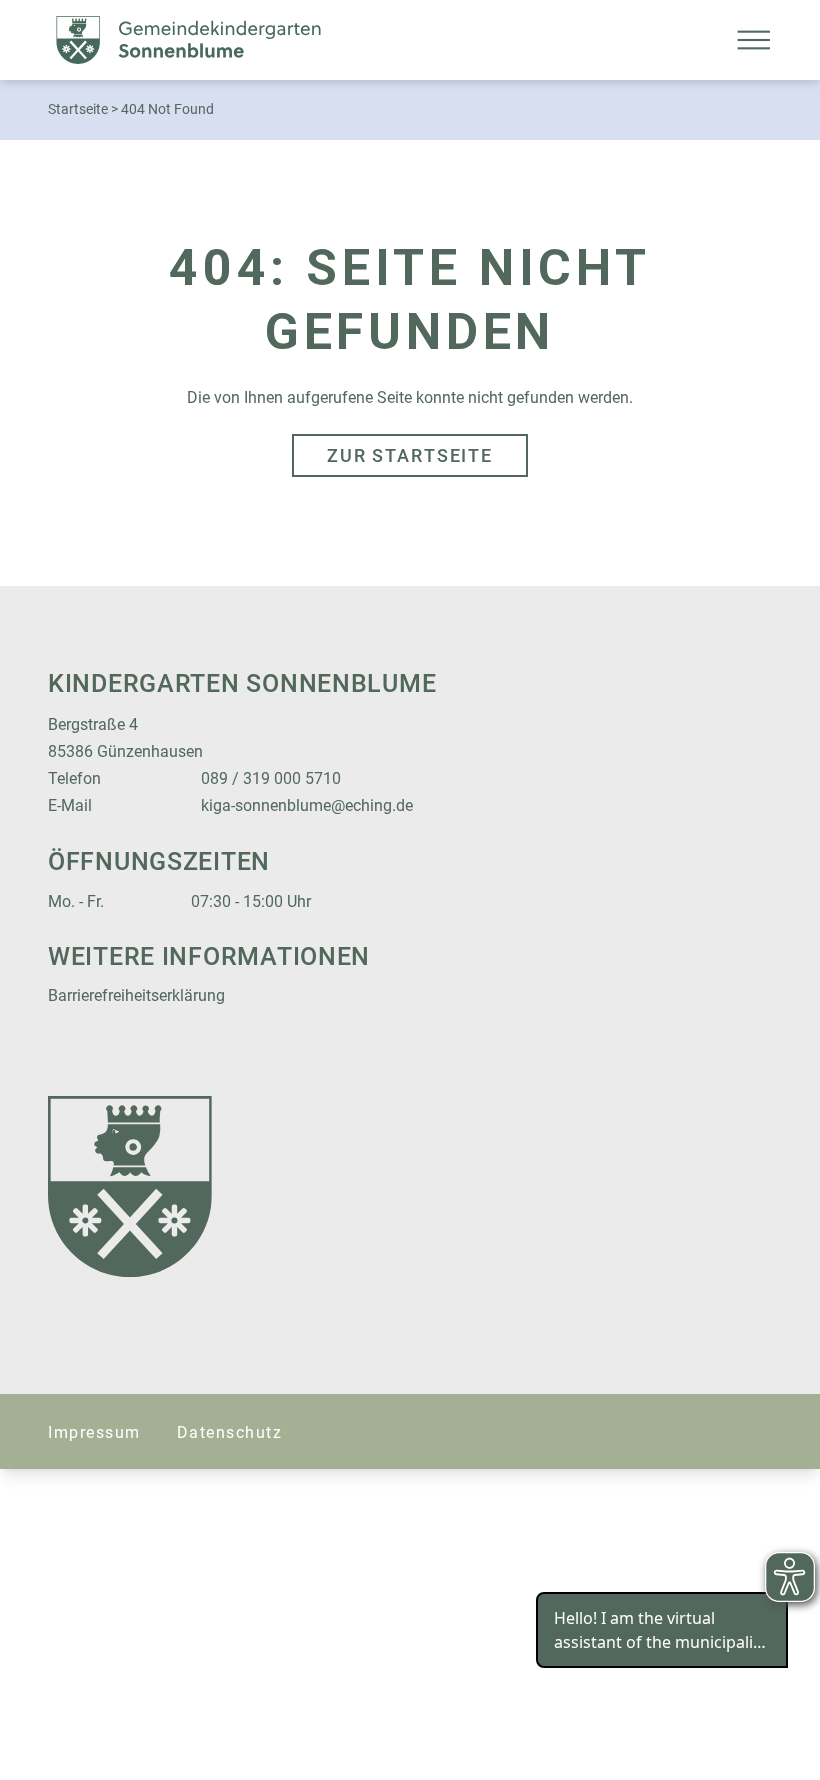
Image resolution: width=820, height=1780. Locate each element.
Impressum (94, 1432)
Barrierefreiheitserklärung (136, 995)
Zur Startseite (410, 455)
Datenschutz (230, 1432)
